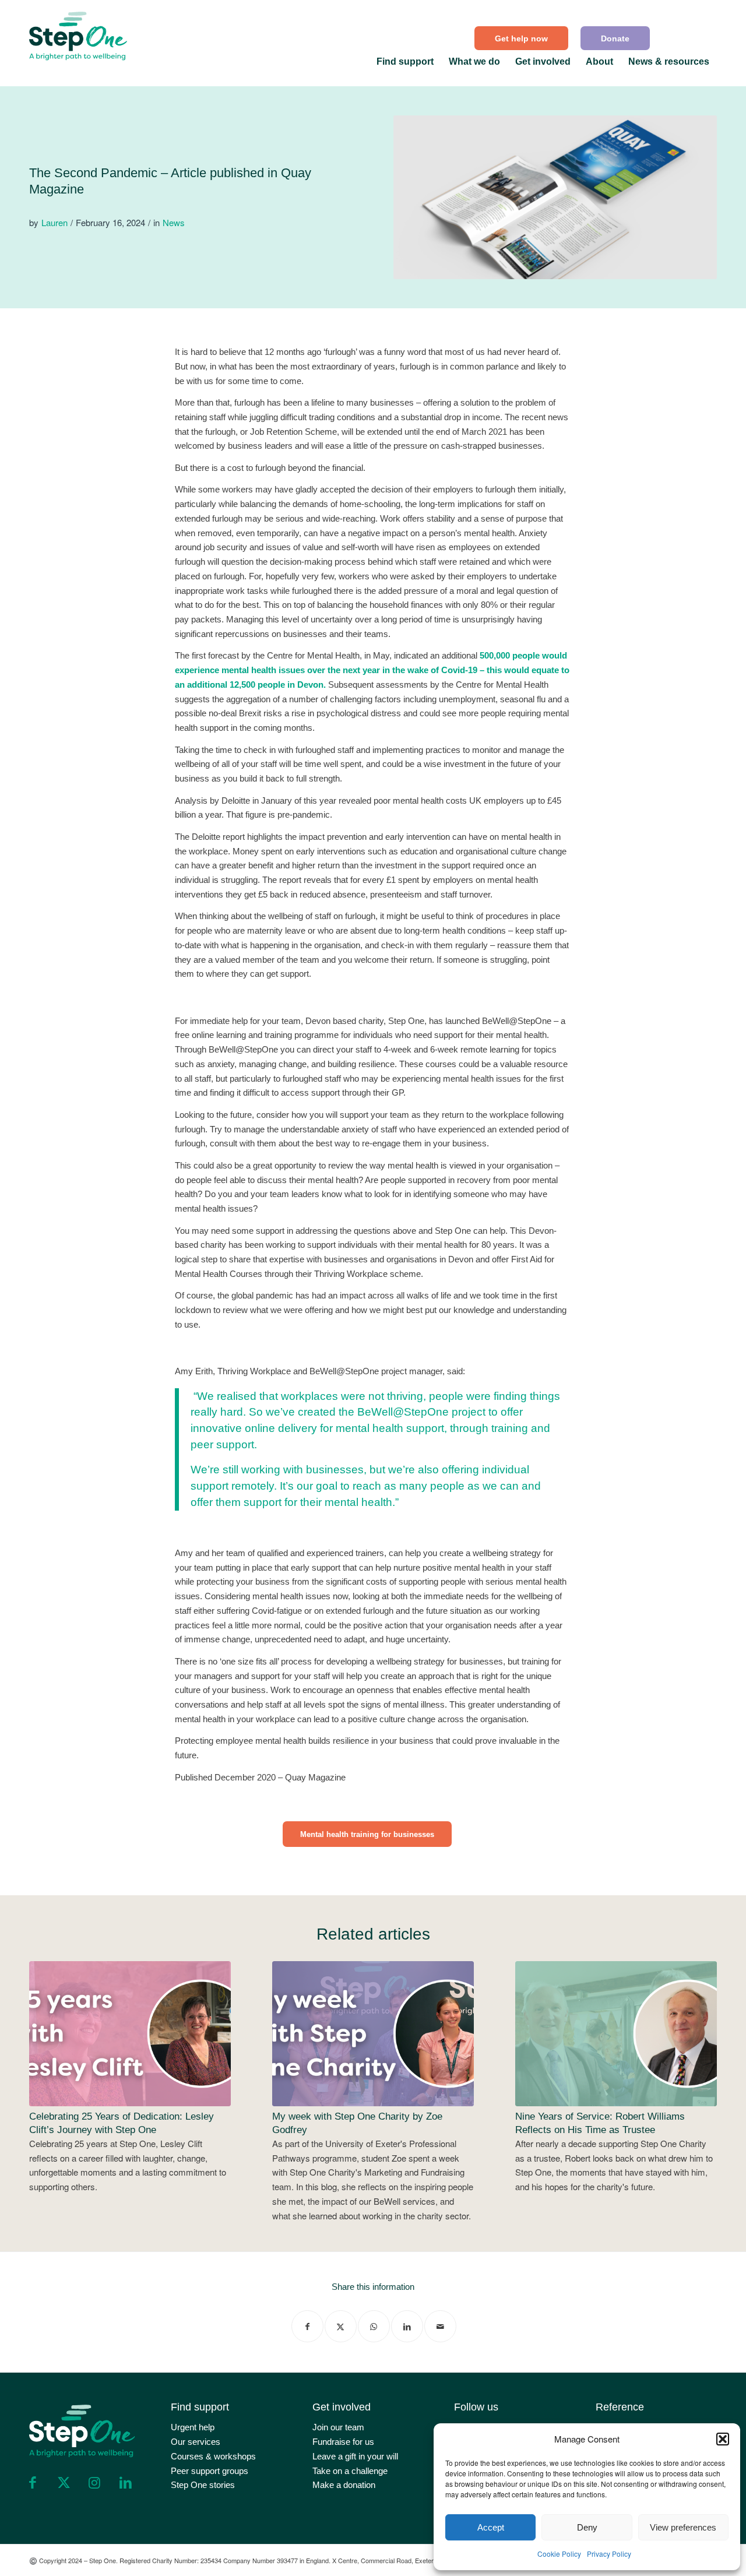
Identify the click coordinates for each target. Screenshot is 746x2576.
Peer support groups (210, 2471)
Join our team (338, 2427)
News (174, 222)
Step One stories (203, 2485)
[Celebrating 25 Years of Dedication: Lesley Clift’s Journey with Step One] (130, 2033)
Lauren (54, 222)
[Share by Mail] (440, 2326)
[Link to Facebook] (33, 2483)
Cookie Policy (559, 2554)
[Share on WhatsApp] (374, 2326)
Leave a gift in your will (355, 2456)
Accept (491, 2527)
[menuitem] (522, 38)
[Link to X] (64, 2483)
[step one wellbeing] (79, 33)
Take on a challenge (350, 2471)
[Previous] (47, 2061)
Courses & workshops (213, 2456)
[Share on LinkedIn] (407, 2326)
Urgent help (193, 2427)
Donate (615, 38)
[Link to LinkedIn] (125, 2483)
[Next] (699, 2061)
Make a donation (344, 2485)
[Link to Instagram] (94, 2483)
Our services (196, 2442)
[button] (723, 2439)
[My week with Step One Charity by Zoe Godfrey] (373, 2033)
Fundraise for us (343, 2442)
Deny (587, 2527)
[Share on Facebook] (307, 2326)
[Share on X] (341, 2326)
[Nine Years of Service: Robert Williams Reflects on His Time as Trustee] (616, 2033)
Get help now (521, 38)
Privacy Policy (609, 2554)
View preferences (683, 2527)
